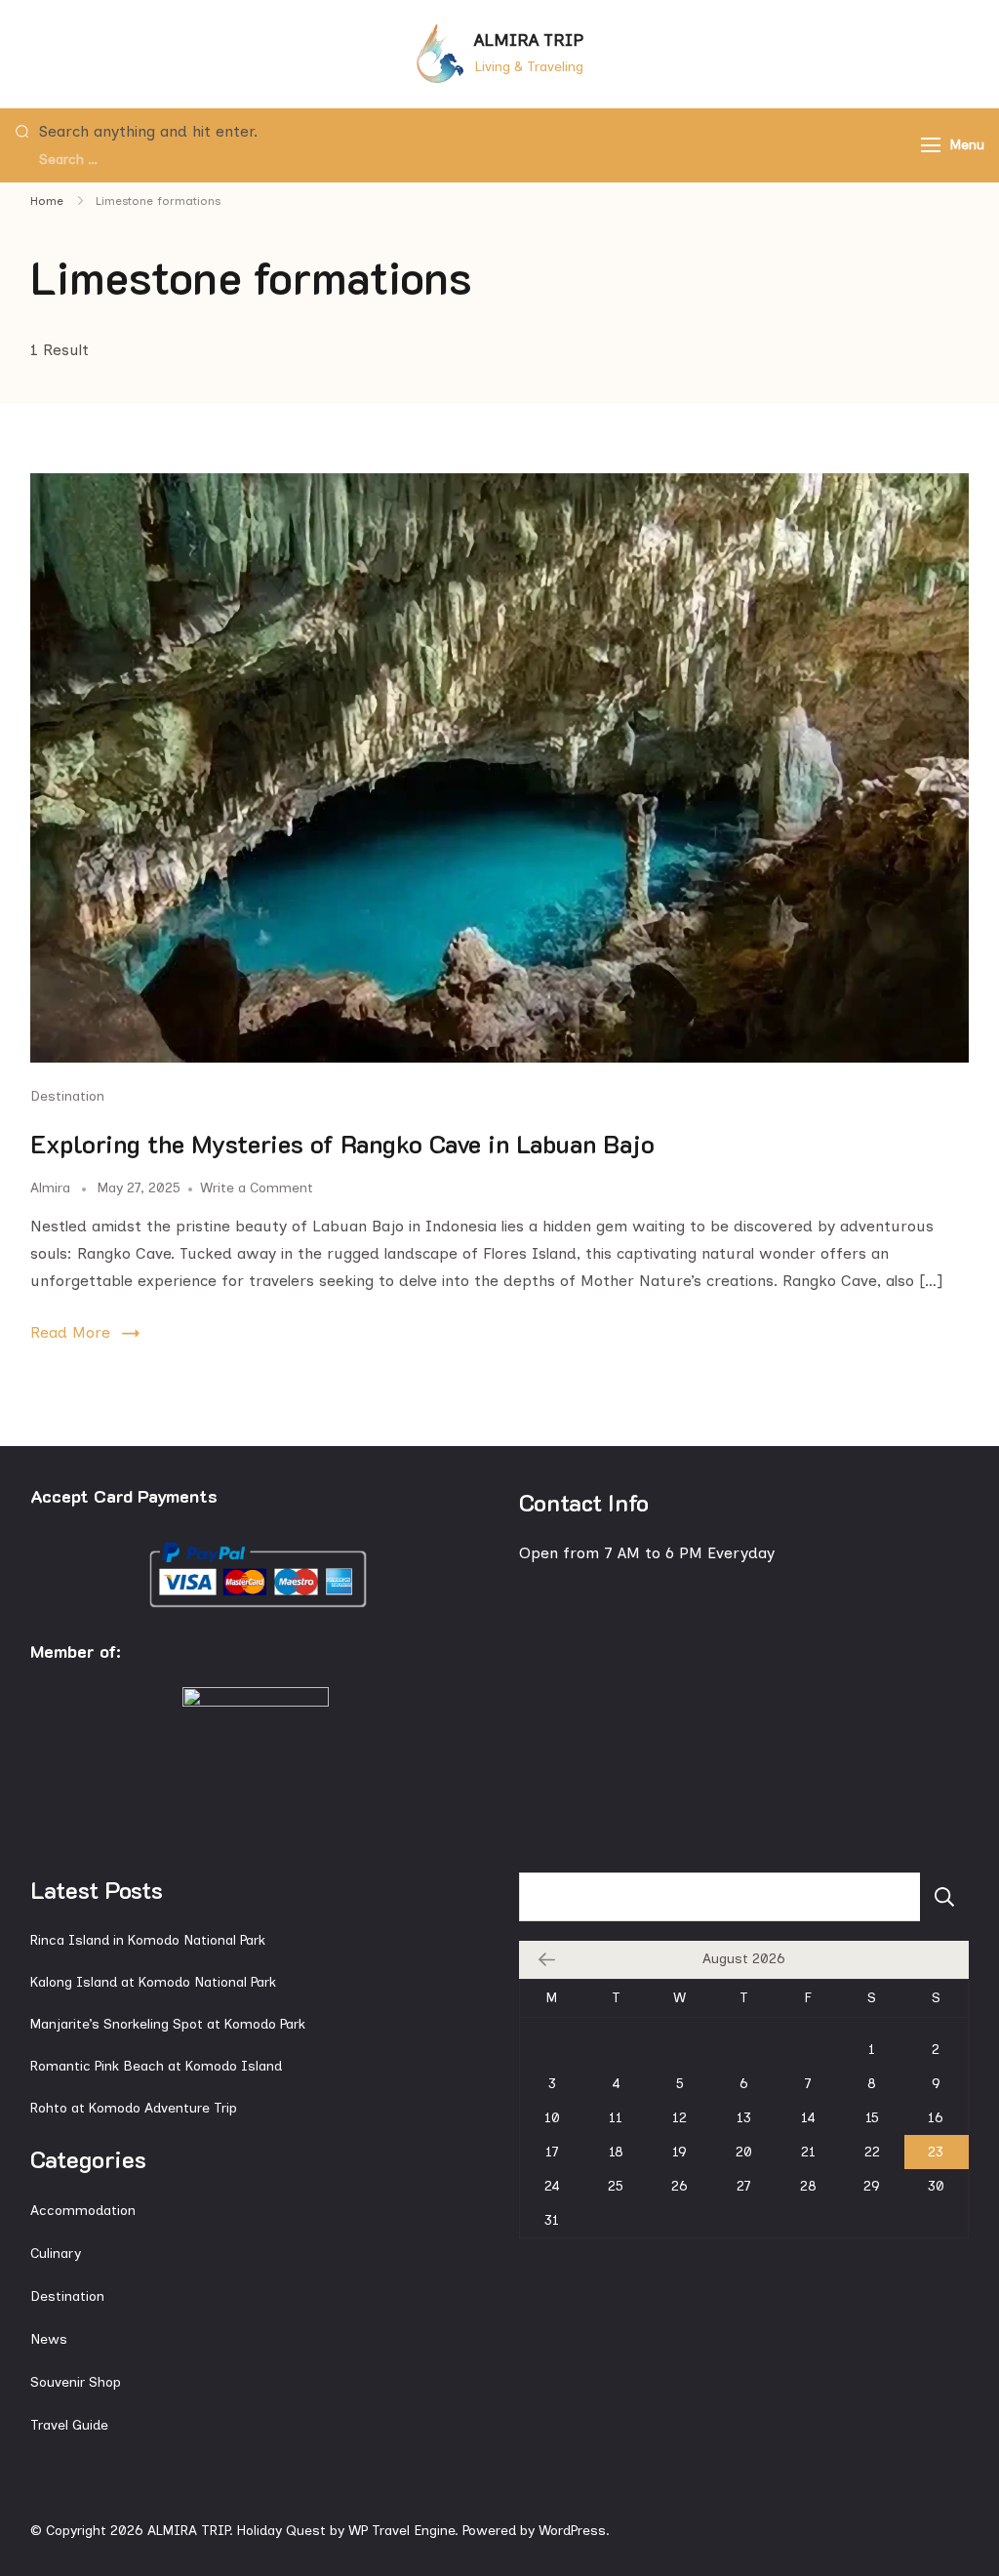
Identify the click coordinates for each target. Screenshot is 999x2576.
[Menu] (931, 145)
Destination (67, 1096)
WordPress (572, 2531)
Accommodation (83, 2211)
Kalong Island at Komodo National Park (153, 1982)
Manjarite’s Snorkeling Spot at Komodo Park (168, 2024)
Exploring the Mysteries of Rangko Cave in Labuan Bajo (342, 1143)
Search (944, 1897)
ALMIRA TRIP (529, 40)
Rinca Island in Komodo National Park (148, 1940)
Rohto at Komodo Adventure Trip (134, 2108)
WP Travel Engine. (403, 2531)
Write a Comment (257, 1188)
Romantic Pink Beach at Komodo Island (156, 2066)
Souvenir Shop (76, 2382)
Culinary (56, 2254)
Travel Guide (69, 2425)
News (49, 2339)
